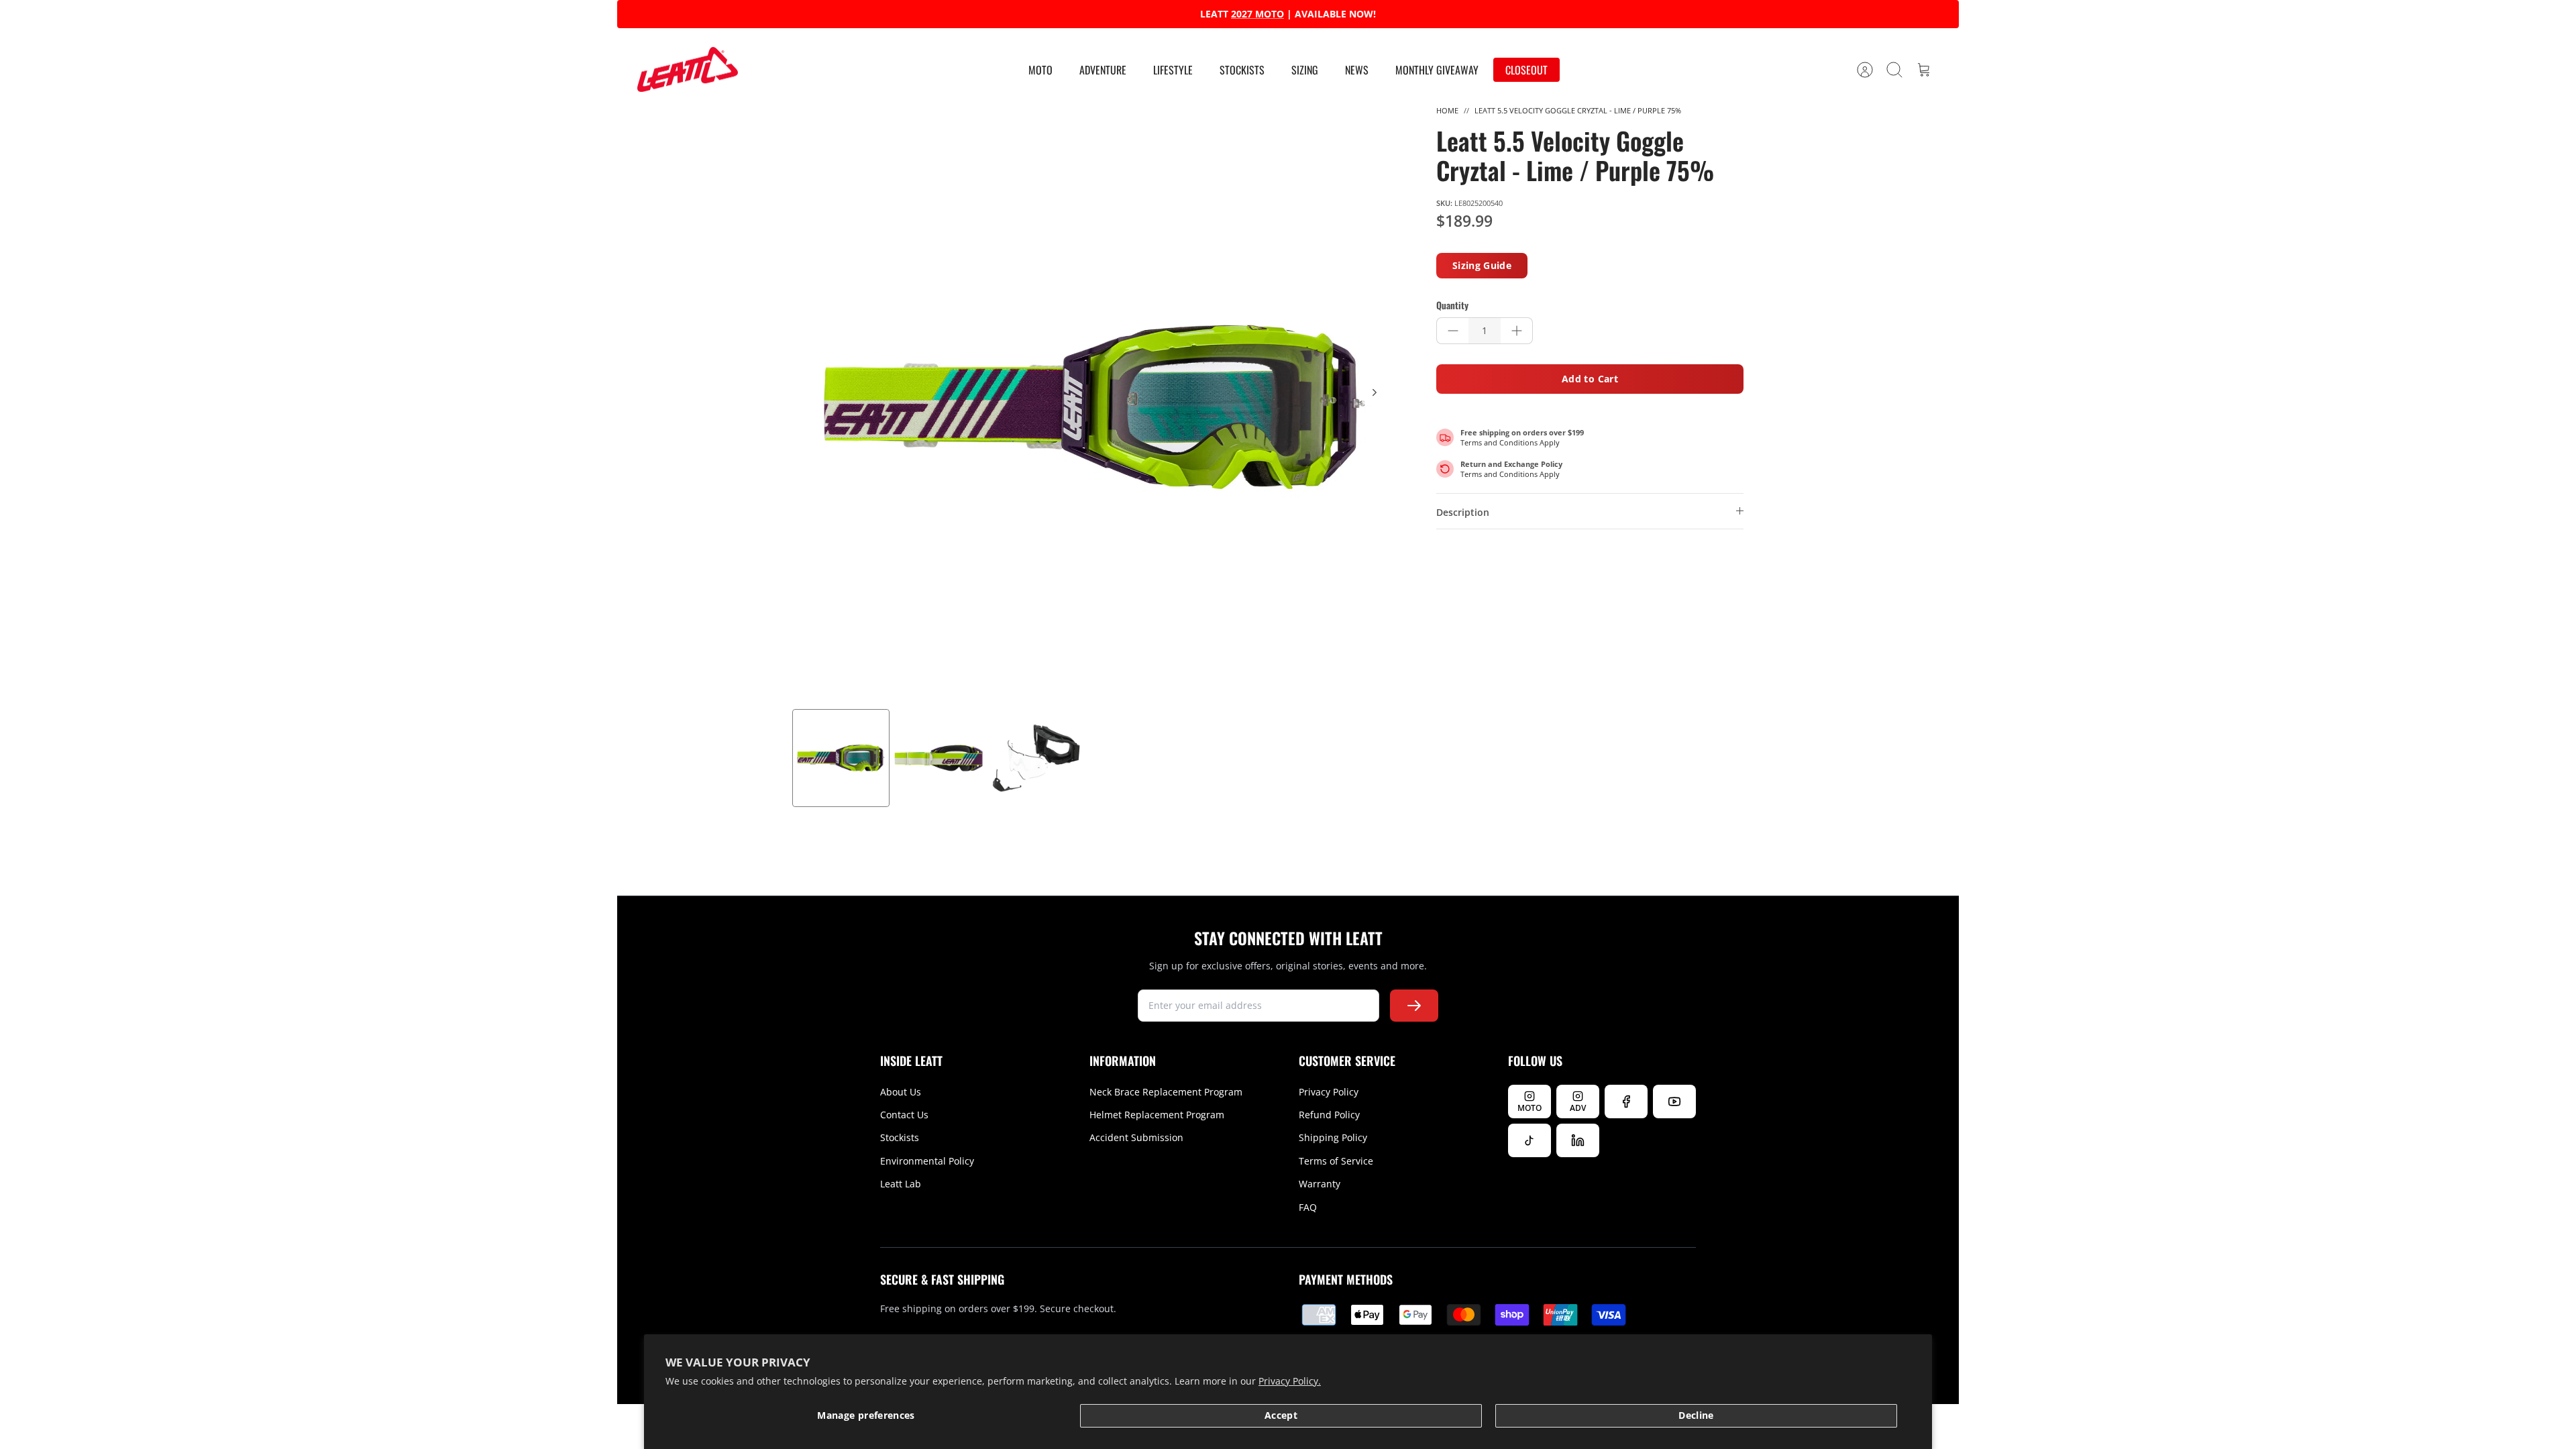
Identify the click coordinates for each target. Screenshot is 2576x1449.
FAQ (1308, 1207)
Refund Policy (1329, 1115)
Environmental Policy (927, 1161)
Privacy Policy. (1290, 1381)
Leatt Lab (901, 1184)
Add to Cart (1590, 379)
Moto (1040, 70)
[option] (1094, 407)
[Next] (1495, 14)
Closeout (1526, 70)
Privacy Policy (1329, 1092)
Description (1463, 512)
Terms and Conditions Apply (1510, 442)
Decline (1696, 1415)
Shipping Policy (1333, 1137)
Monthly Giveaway (1437, 70)
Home (1447, 110)
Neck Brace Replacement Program (1166, 1092)
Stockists (1242, 70)
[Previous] (1081, 14)
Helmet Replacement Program (1157, 1115)
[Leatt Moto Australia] (688, 70)
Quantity (1452, 305)
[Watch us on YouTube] (1674, 1102)
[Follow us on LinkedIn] (1578, 1140)
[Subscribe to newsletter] (1414, 1006)
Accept (1281, 1415)
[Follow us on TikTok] (1529, 1140)
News (1357, 70)
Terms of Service (1336, 1161)
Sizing (1305, 70)
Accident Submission (1136, 1137)
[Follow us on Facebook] (1626, 1102)
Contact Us (904, 1115)
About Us (901, 1092)
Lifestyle (1173, 70)
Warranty (1320, 1184)
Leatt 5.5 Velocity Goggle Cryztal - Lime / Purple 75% (1578, 110)
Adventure (1103, 70)
